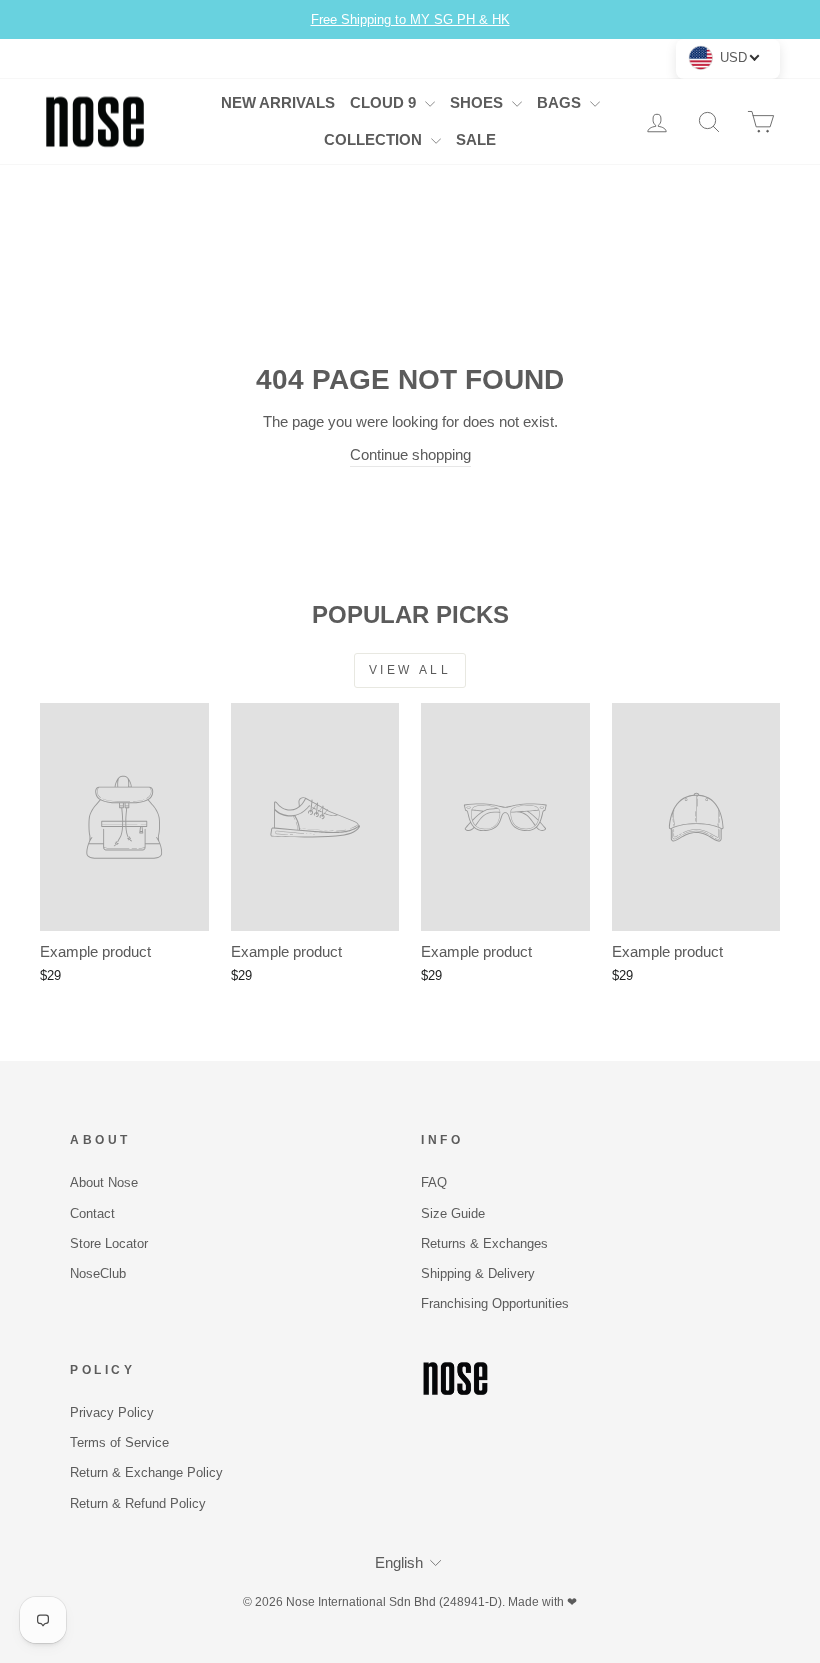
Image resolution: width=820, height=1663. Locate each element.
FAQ (434, 1182)
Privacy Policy (112, 1412)
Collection (375, 139)
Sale (476, 139)
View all (410, 670)
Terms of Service (119, 1442)
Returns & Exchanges (484, 1243)
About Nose (104, 1182)
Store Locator (109, 1243)
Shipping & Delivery (478, 1273)
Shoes (478, 102)
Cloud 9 (385, 102)
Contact (92, 1213)
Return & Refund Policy (138, 1503)
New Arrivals (278, 102)
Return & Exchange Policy (146, 1472)
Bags (561, 102)
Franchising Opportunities (495, 1303)
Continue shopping (410, 454)
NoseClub (98, 1273)
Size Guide (453, 1213)
